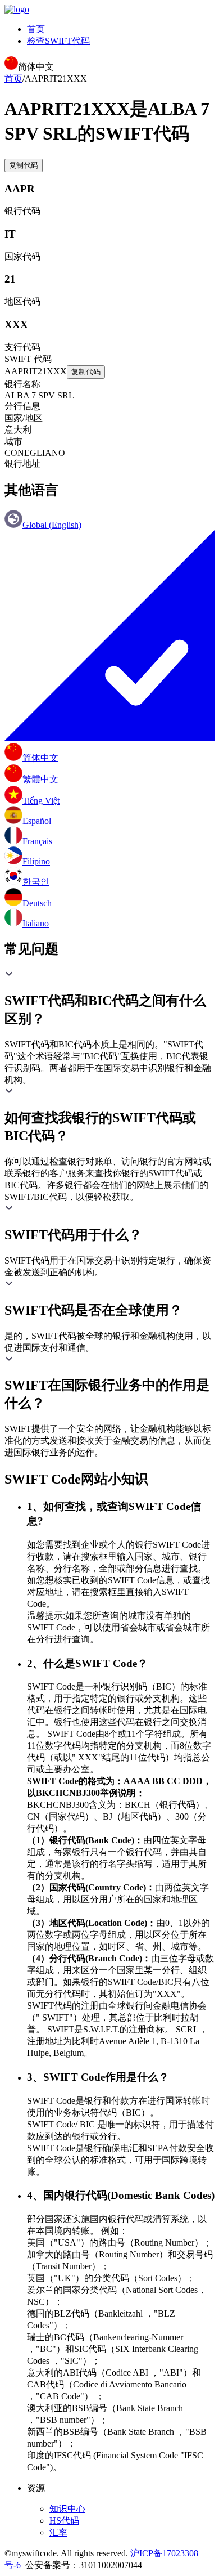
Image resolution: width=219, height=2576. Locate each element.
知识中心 (67, 2509)
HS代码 (64, 2521)
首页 (36, 29)
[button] (109, 998)
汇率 (58, 2532)
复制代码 (24, 165)
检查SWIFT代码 (58, 41)
